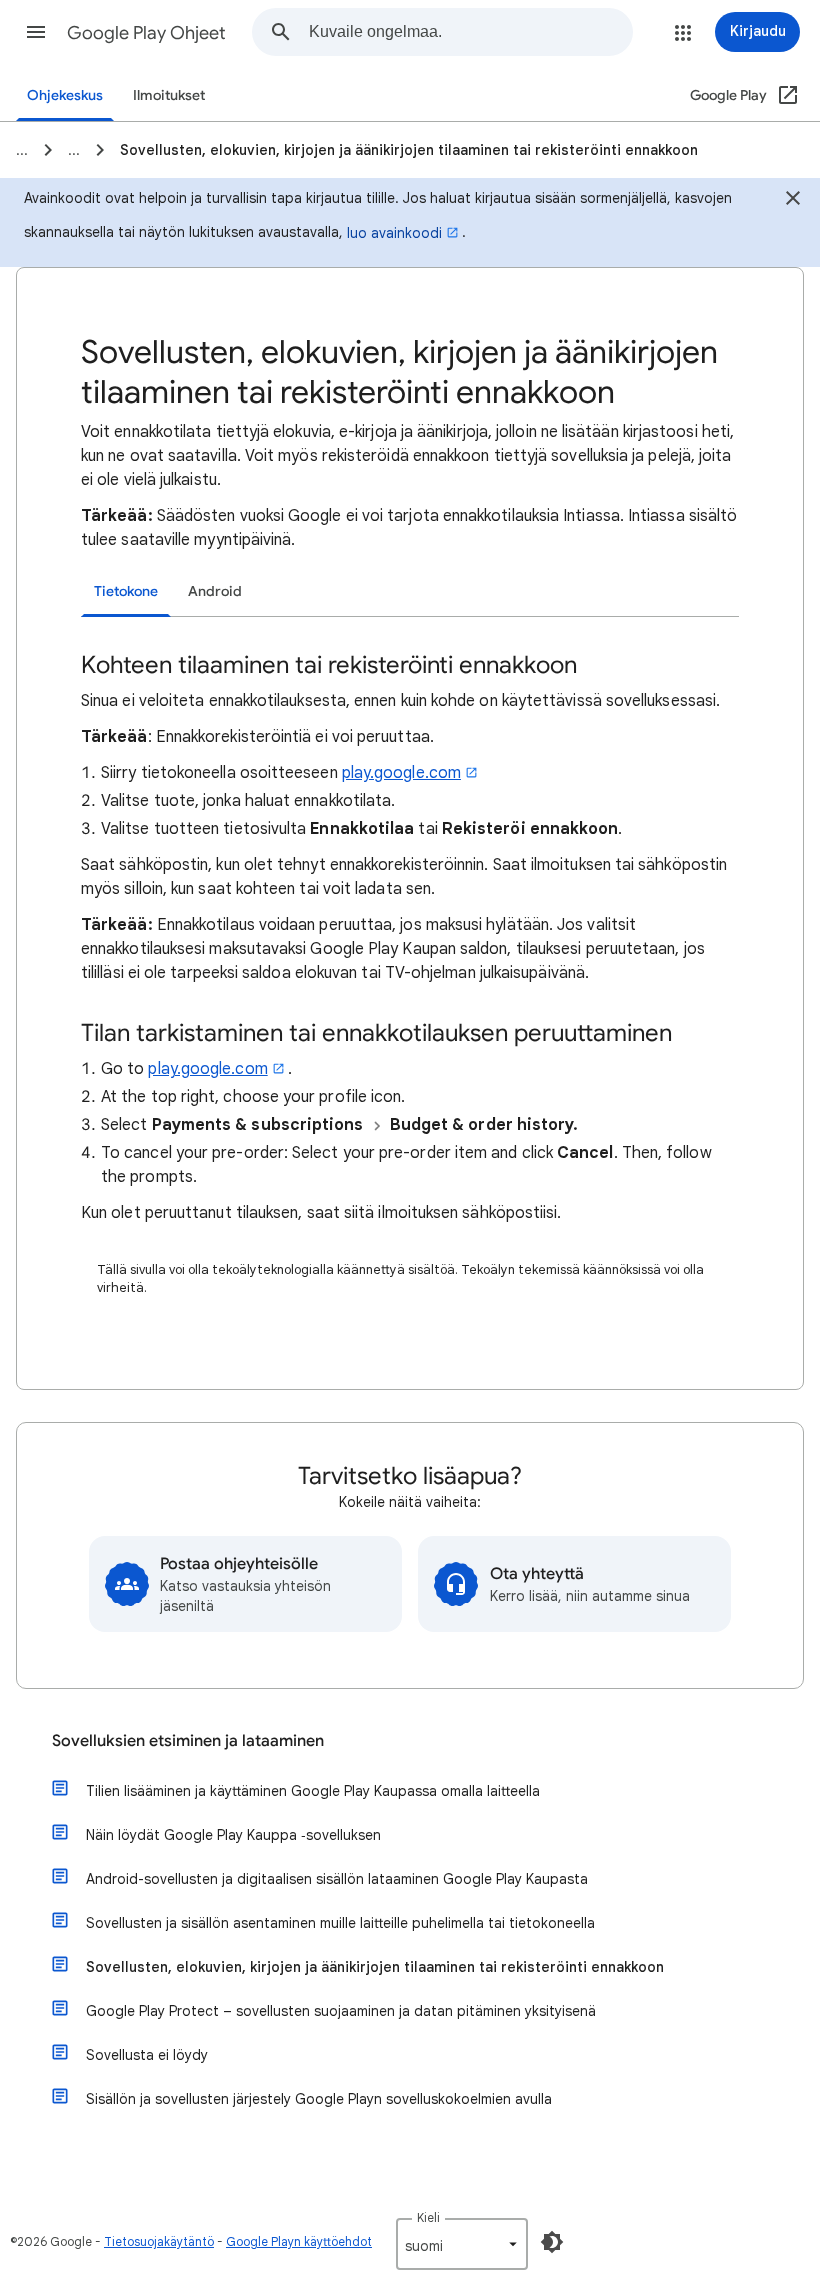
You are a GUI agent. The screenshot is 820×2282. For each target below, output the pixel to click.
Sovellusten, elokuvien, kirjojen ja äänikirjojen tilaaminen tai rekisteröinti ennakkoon (375, 1967)
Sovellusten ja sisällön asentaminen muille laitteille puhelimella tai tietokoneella (340, 1923)
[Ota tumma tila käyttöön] (552, 2242)
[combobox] (470, 32)
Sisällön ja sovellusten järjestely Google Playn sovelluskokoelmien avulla (319, 2099)
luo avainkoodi (394, 233)
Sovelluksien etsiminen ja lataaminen (188, 1741)
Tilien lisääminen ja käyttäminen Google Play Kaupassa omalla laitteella (313, 1791)
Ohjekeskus (65, 95)
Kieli (428, 2217)
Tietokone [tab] (126, 591)
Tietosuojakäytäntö (159, 2241)
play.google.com (401, 773)
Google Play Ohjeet (146, 33)
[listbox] (462, 2244)
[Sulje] (793, 201)
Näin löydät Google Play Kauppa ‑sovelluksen (233, 1835)
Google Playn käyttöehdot (299, 2241)
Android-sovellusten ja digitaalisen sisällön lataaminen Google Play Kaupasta (337, 1879)
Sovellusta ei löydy (147, 2055)
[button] (36, 32)
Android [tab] (215, 591)
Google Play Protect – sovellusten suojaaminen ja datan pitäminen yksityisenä (341, 2011)
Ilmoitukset (169, 95)
